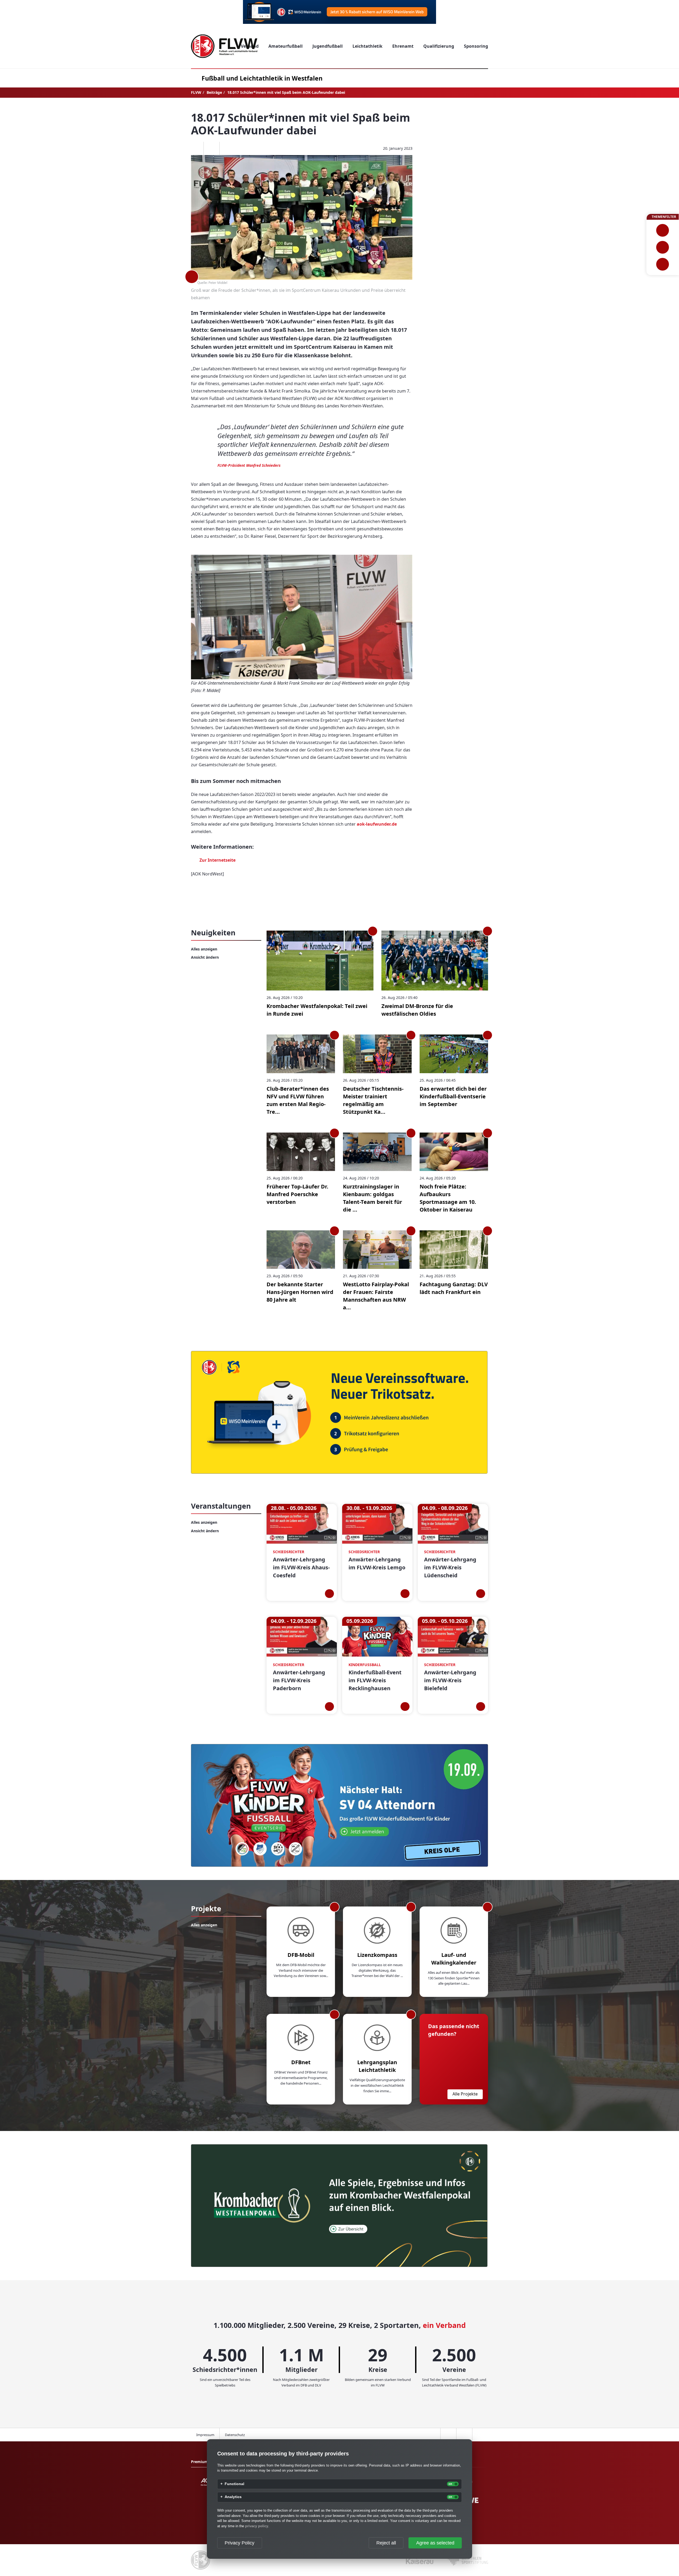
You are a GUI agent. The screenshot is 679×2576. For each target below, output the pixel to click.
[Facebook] (195, 148)
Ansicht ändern (205, 957)
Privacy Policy (240, 2543)
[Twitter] (211, 148)
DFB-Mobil (301, 1955)
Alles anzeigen (204, 949)
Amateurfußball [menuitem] (286, 46)
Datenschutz (235, 2435)
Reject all (386, 2543)
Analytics (233, 2497)
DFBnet (301, 2062)
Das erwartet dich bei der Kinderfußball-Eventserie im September (453, 1096)
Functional (234, 2484)
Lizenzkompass (377, 1955)
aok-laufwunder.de (377, 824)
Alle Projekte (465, 2094)
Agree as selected (435, 2543)
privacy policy (257, 2526)
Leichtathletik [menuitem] (367, 46)
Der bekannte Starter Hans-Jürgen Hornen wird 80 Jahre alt (300, 1292)
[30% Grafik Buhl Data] (339, 12)
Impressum (205, 2435)
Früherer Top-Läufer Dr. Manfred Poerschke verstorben (297, 1194)
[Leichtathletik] (663, 247)
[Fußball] (663, 230)
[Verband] (663, 264)
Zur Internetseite (217, 860)
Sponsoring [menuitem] (476, 46)
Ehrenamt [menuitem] (403, 46)
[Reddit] (227, 148)
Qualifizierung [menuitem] (439, 46)
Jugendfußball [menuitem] (328, 46)
